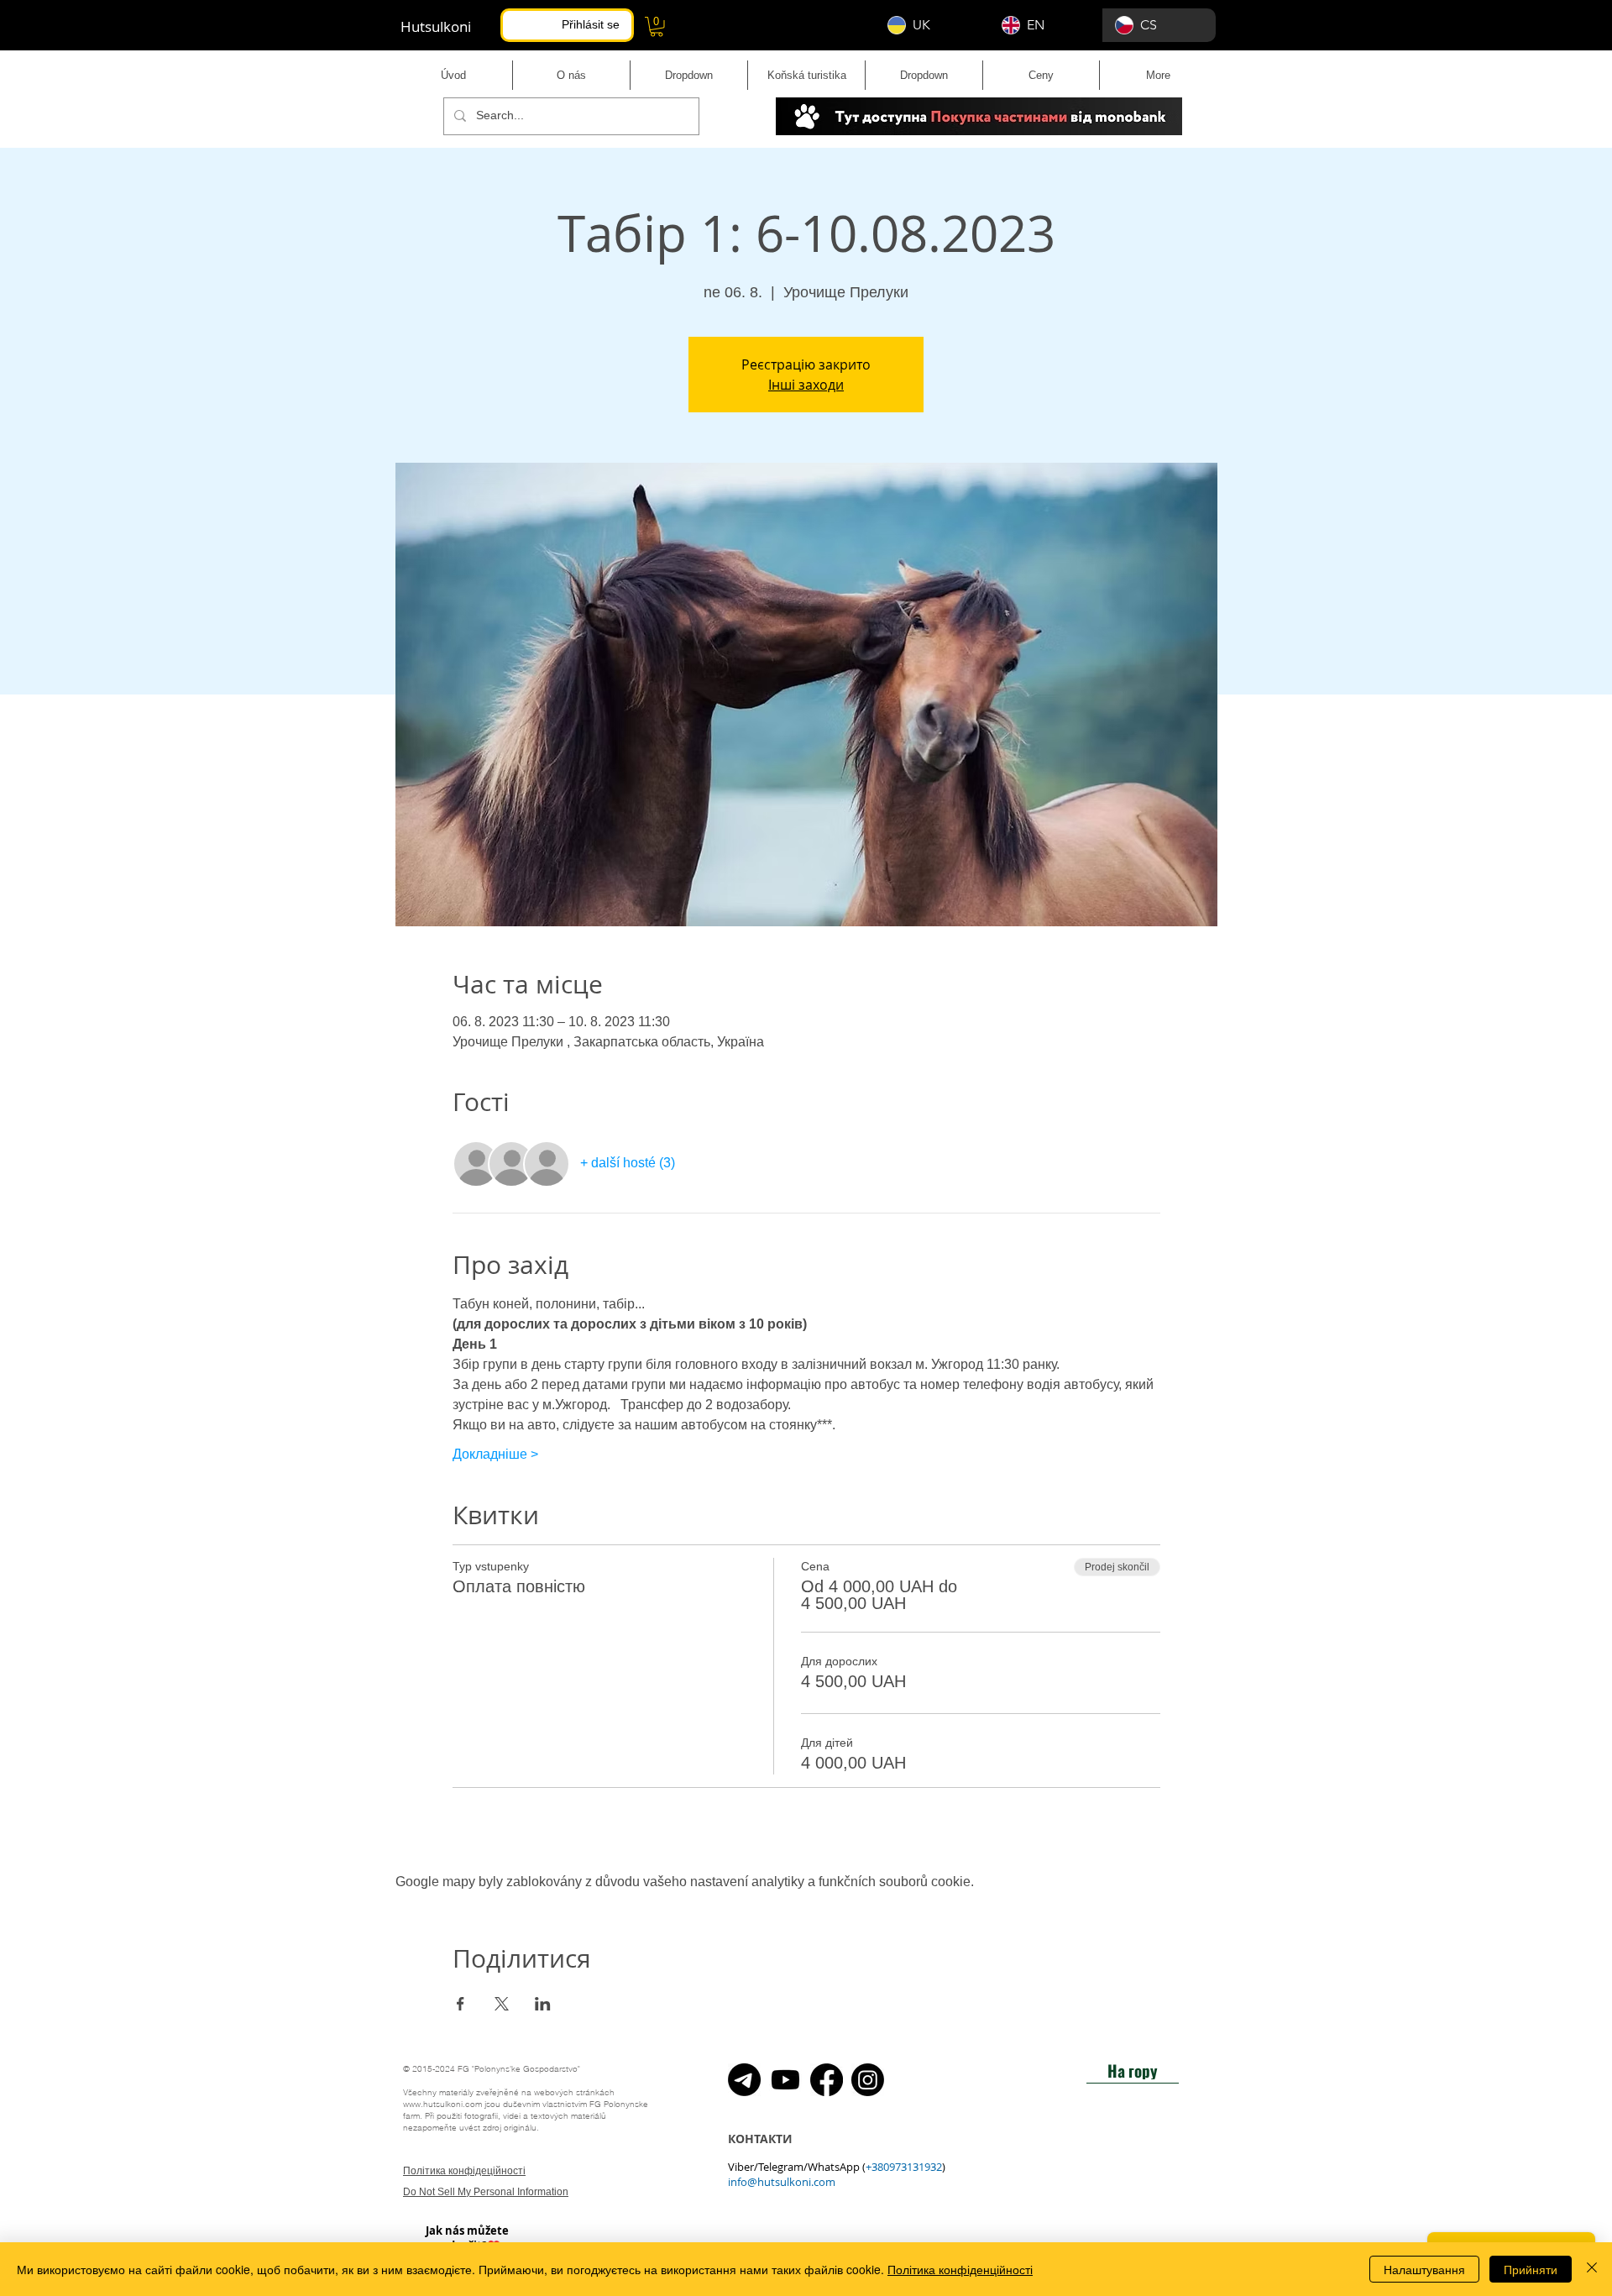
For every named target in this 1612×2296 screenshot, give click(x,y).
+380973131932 (904, 2167)
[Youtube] (785, 2080)
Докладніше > (495, 1454)
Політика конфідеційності (464, 2171)
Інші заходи (806, 385)
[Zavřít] (1592, 2269)
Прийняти (1531, 2269)
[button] (657, 27)
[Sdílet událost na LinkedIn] (543, 2004)
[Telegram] (744, 2080)
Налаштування (1424, 2269)
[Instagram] (868, 2080)
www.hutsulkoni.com (442, 2104)
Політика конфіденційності (960, 2269)
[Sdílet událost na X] (502, 2004)
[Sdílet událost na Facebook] (461, 2004)
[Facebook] (827, 2080)
